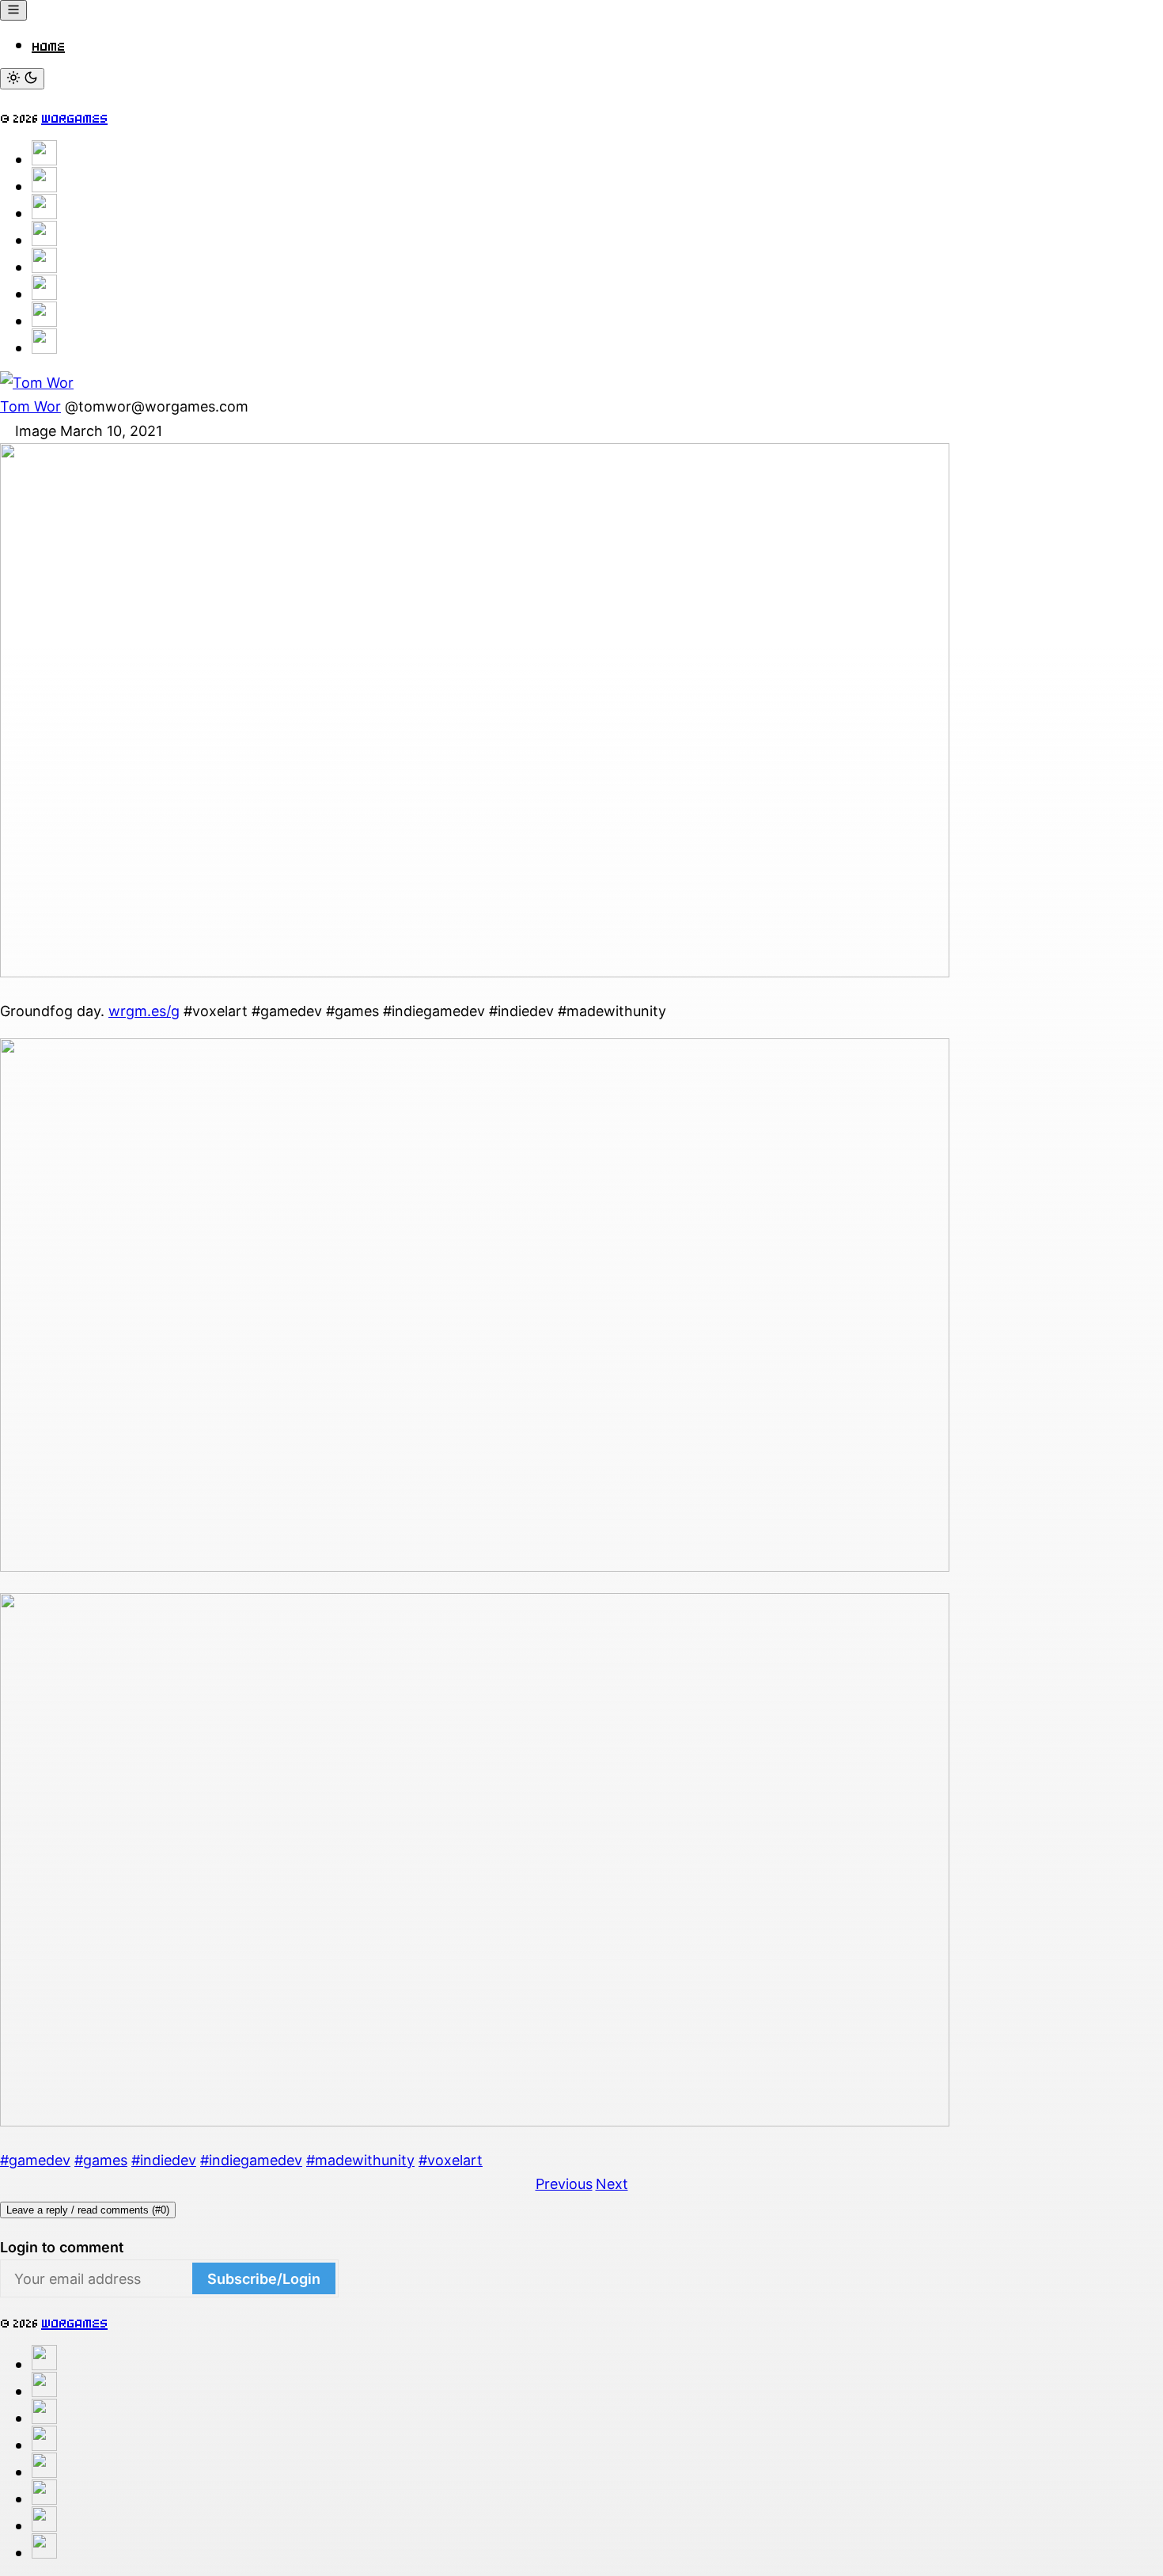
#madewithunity (360, 2160)
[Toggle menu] (13, 10)
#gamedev (35, 2160)
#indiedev (164, 2160)
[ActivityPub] (44, 186)
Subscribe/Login (264, 2279)
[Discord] (44, 294)
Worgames (74, 116)
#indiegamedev (251, 2160)
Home (48, 44)
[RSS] (44, 347)
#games (101, 2160)
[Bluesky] (44, 213)
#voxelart (451, 2160)
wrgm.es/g (144, 1011)
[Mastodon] (44, 159)
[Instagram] (44, 267)
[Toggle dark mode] (22, 79)
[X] (44, 240)
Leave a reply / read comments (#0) (88, 2210)
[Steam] (44, 321)
